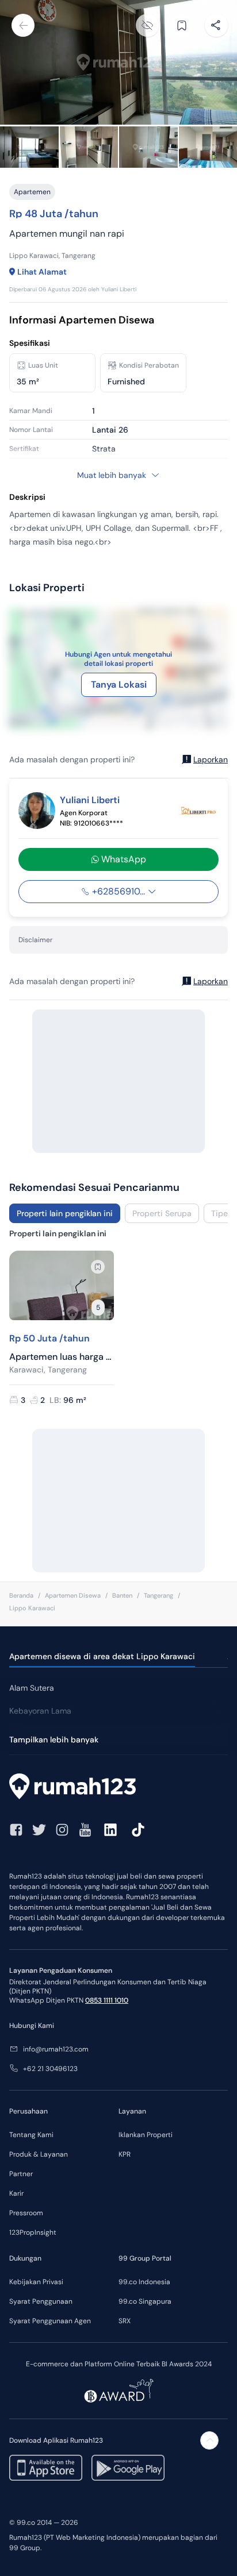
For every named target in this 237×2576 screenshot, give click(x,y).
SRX (125, 2321)
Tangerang (158, 1595)
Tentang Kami (31, 2135)
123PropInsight (33, 2232)
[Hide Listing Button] (147, 25)
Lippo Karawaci (32, 1608)
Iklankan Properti (146, 2135)
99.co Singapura (145, 2301)
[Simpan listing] (98, 1267)
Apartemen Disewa (73, 1595)
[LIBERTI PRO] (198, 811)
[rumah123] (118, 1788)
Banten (122, 1595)
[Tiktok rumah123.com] (138, 1830)
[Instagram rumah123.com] (62, 1830)
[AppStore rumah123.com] (46, 2468)
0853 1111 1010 (107, 2000)
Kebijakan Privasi (36, 2282)
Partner (21, 2174)
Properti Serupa (162, 1213)
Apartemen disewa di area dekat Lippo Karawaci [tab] (102, 1656)
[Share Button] (216, 25)
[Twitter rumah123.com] (39, 1830)
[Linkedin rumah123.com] (110, 1830)
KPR (125, 2154)
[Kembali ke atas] (209, 2440)
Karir (16, 2193)
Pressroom (26, 2213)
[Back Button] (23, 25)
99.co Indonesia (144, 2282)
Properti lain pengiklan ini (65, 1213)
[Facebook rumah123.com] (16, 1830)
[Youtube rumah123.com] (85, 1830)
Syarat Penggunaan (41, 2301)
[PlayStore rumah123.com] (128, 2468)
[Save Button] (182, 25)
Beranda (21, 1595)
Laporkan (211, 759)
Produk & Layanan (39, 2154)
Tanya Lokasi (119, 685)
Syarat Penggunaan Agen (50, 2321)
